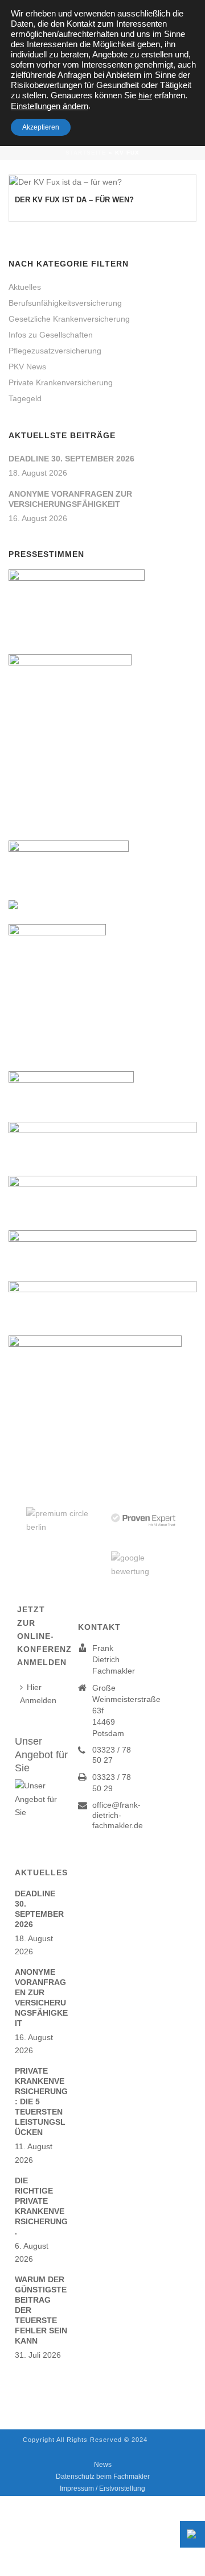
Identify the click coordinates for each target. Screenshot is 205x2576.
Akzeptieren (41, 127)
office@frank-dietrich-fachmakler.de (118, 1815)
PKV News (27, 367)
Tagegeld (25, 398)
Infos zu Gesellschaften (51, 335)
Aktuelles (25, 287)
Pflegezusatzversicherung (55, 351)
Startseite (86, 153)
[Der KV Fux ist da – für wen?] (102, 182)
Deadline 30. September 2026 (71, 459)
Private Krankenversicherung (61, 382)
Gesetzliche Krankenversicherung (69, 319)
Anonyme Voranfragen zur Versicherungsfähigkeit (70, 499)
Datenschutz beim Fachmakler (103, 2477)
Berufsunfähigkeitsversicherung (65, 303)
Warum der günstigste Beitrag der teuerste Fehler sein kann (41, 2310)
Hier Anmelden (38, 1694)
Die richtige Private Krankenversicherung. (41, 2206)
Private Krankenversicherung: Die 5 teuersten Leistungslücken (41, 2101)
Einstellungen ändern (50, 106)
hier (145, 95)
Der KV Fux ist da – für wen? (74, 200)
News (103, 2465)
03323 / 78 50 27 (112, 1755)
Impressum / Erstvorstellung (102, 2488)
